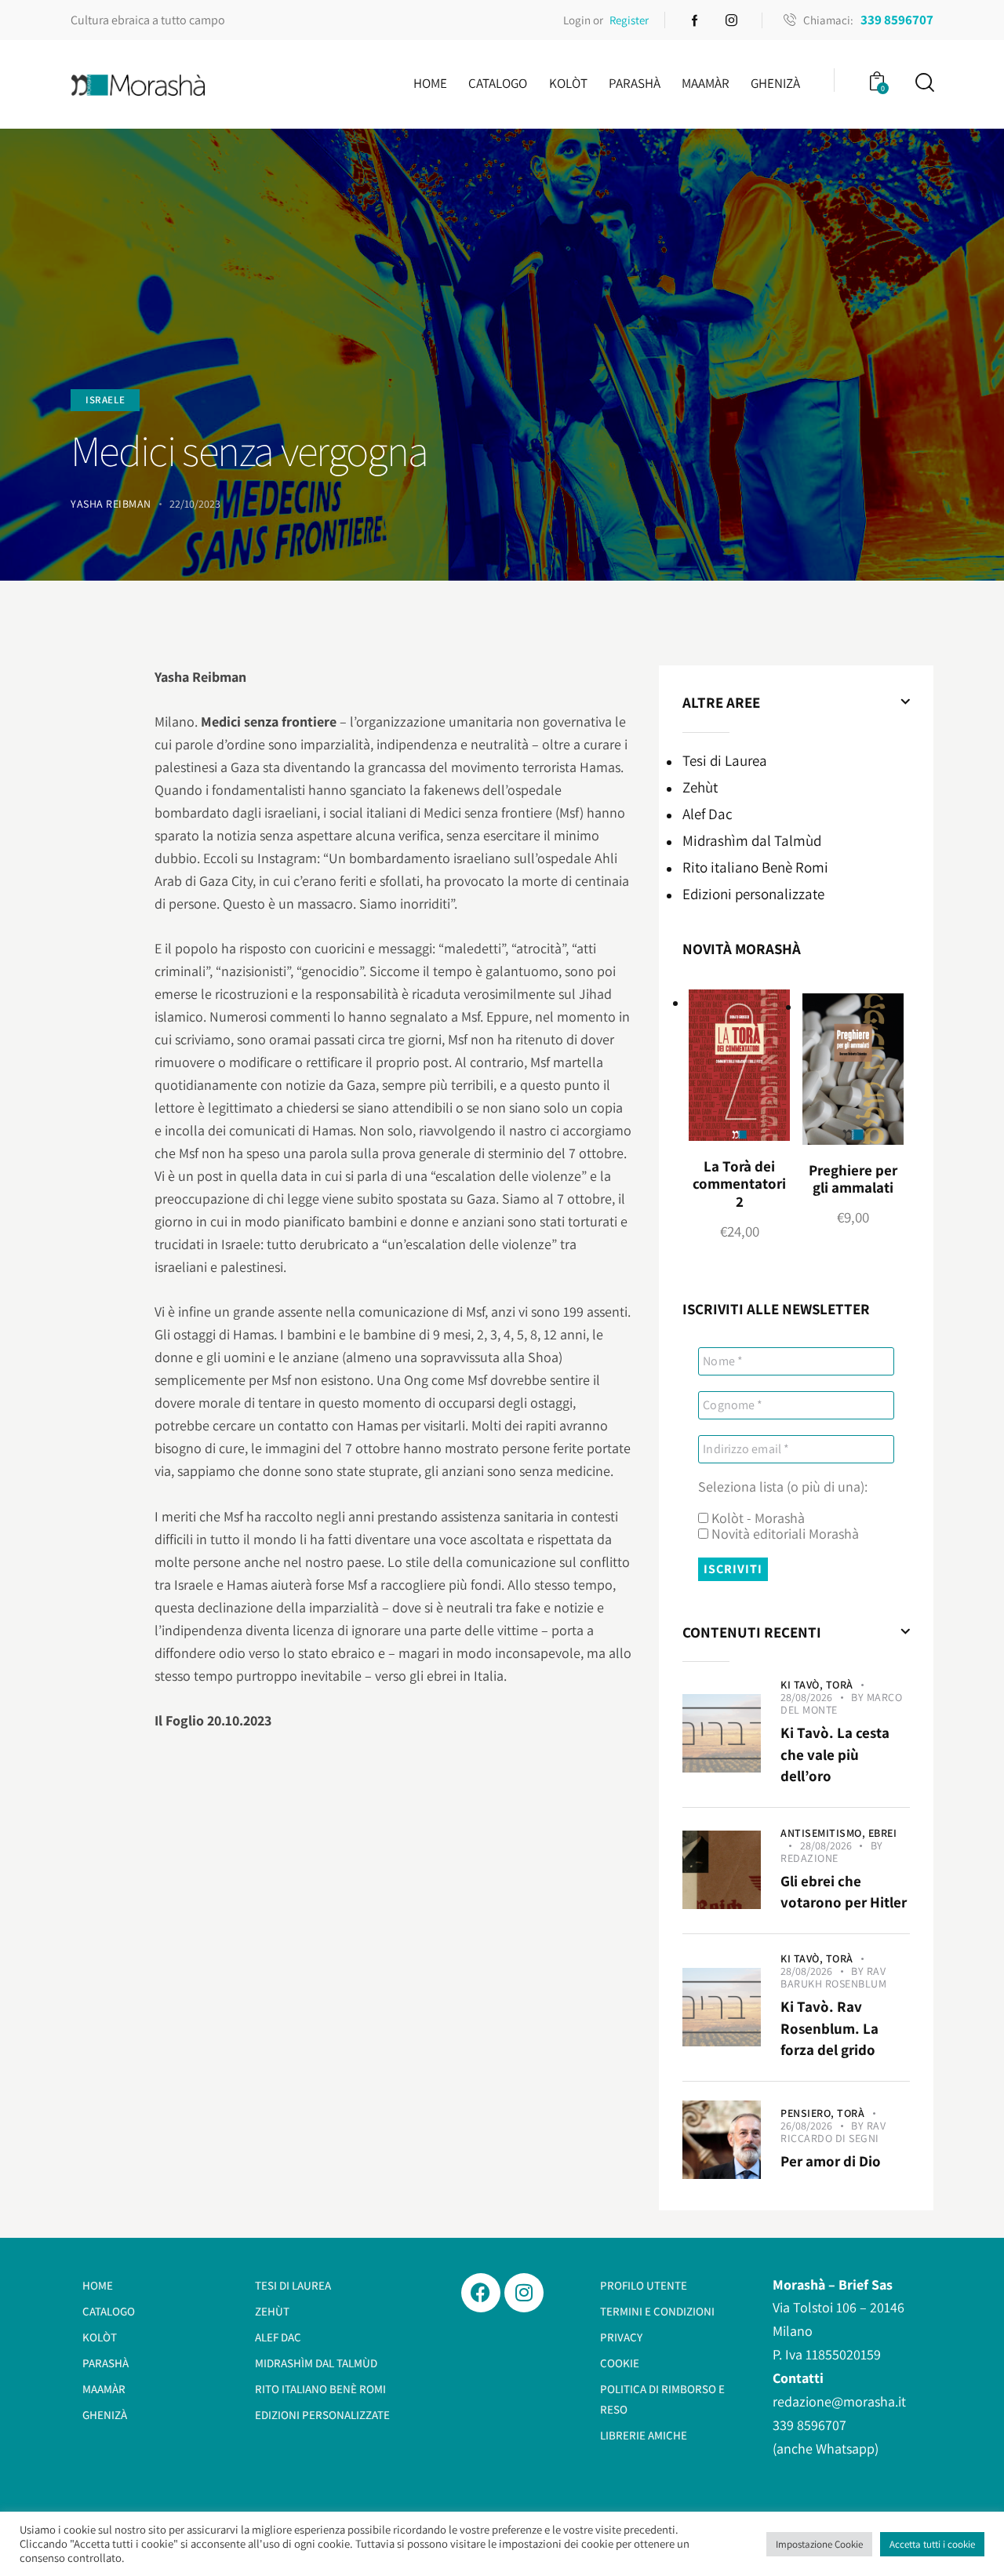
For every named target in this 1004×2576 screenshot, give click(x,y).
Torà (840, 1685)
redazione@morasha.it (839, 2401)
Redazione (809, 1858)
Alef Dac (708, 813)
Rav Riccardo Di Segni (833, 2132)
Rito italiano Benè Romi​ (755, 866)
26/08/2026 (806, 2126)
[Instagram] (524, 2293)
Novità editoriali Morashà (784, 1534)
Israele (105, 400)
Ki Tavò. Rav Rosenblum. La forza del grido (829, 2028)
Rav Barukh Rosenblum (833, 1977)
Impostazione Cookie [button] (819, 2544)
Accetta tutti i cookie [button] (932, 2544)
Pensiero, (809, 2113)
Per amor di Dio (831, 2161)
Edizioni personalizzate (753, 893)
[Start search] (924, 83)
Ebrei (883, 1833)
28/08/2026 (806, 1697)
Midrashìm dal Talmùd (752, 840)
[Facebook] (481, 2293)
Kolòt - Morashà (757, 1518)
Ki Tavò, (803, 1685)
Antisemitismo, (824, 1833)
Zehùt (700, 786)
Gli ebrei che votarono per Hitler (844, 1892)
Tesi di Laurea (725, 760)
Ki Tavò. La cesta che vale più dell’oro (835, 1754)
